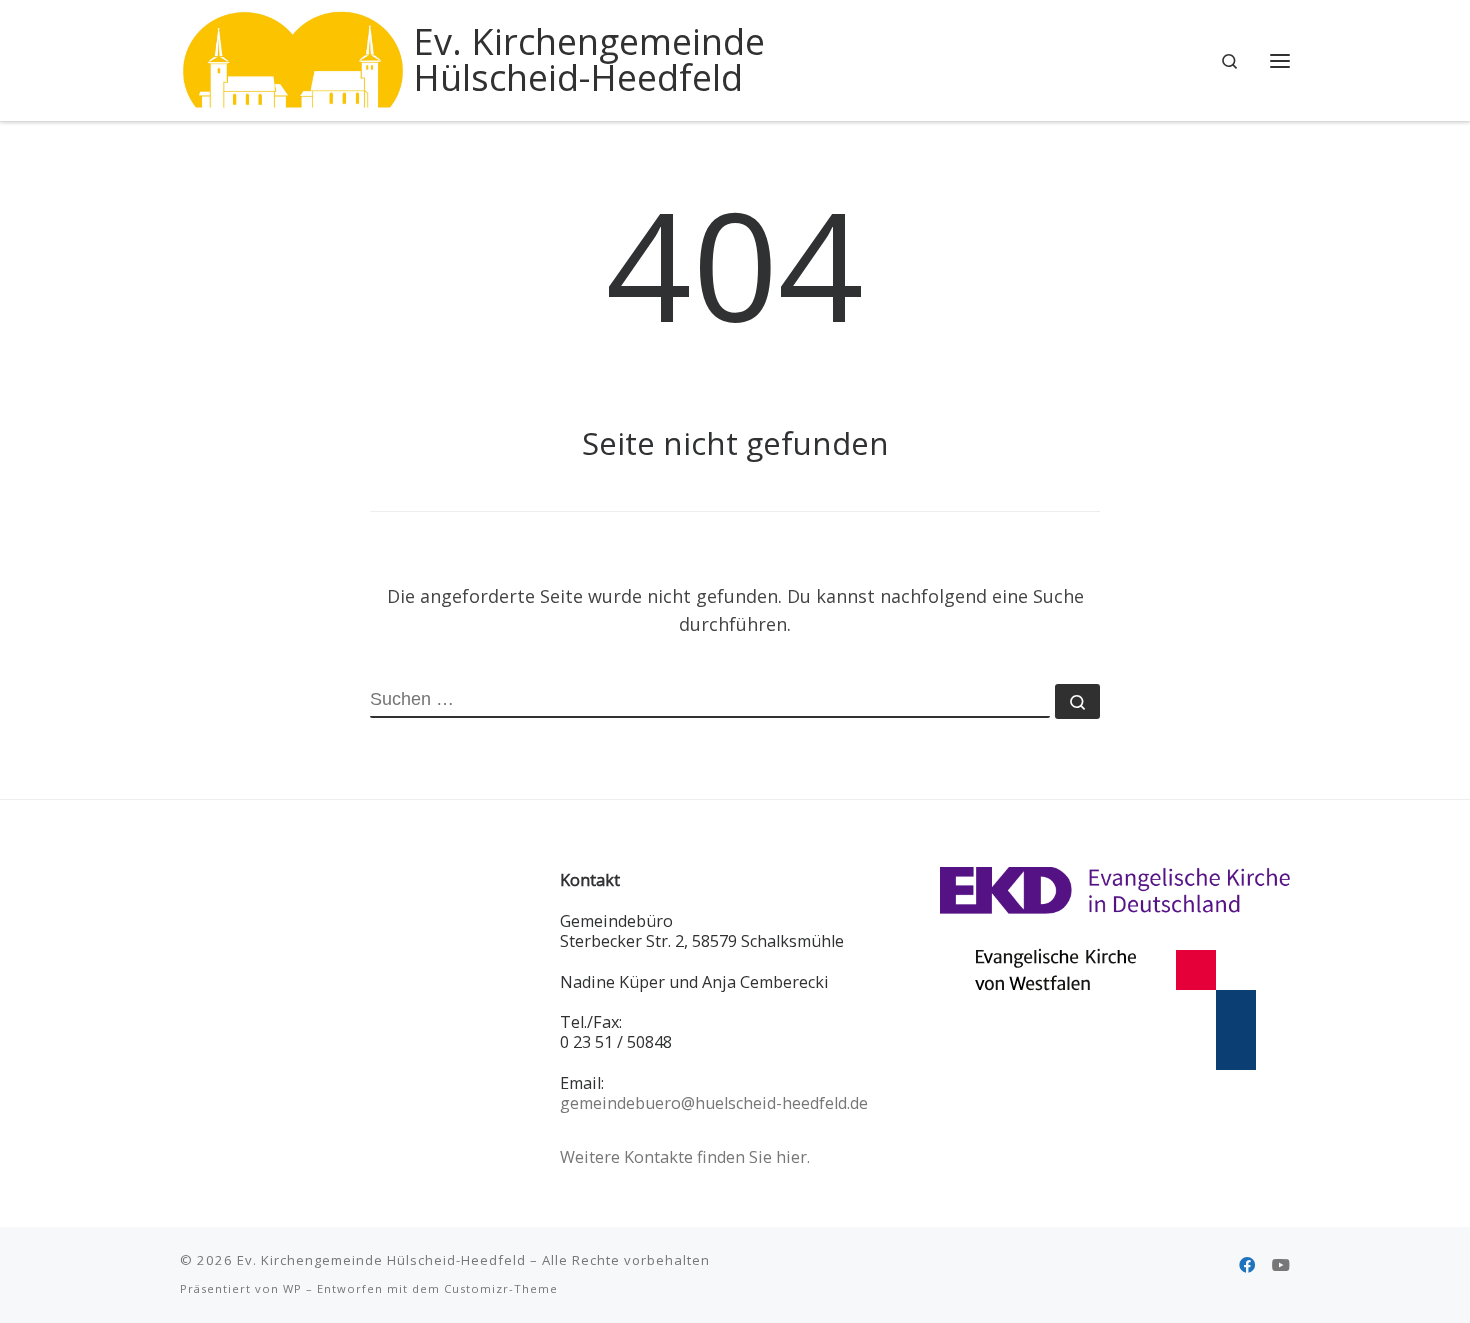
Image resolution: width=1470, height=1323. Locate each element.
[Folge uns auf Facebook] (1247, 1265)
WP (292, 1288)
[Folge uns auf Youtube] (1281, 1265)
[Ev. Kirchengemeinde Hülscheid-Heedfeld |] (293, 56)
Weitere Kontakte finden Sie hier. (685, 1157)
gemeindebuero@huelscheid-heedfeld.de (714, 1103)
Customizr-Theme (501, 1288)
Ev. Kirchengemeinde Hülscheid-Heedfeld (381, 1260)
